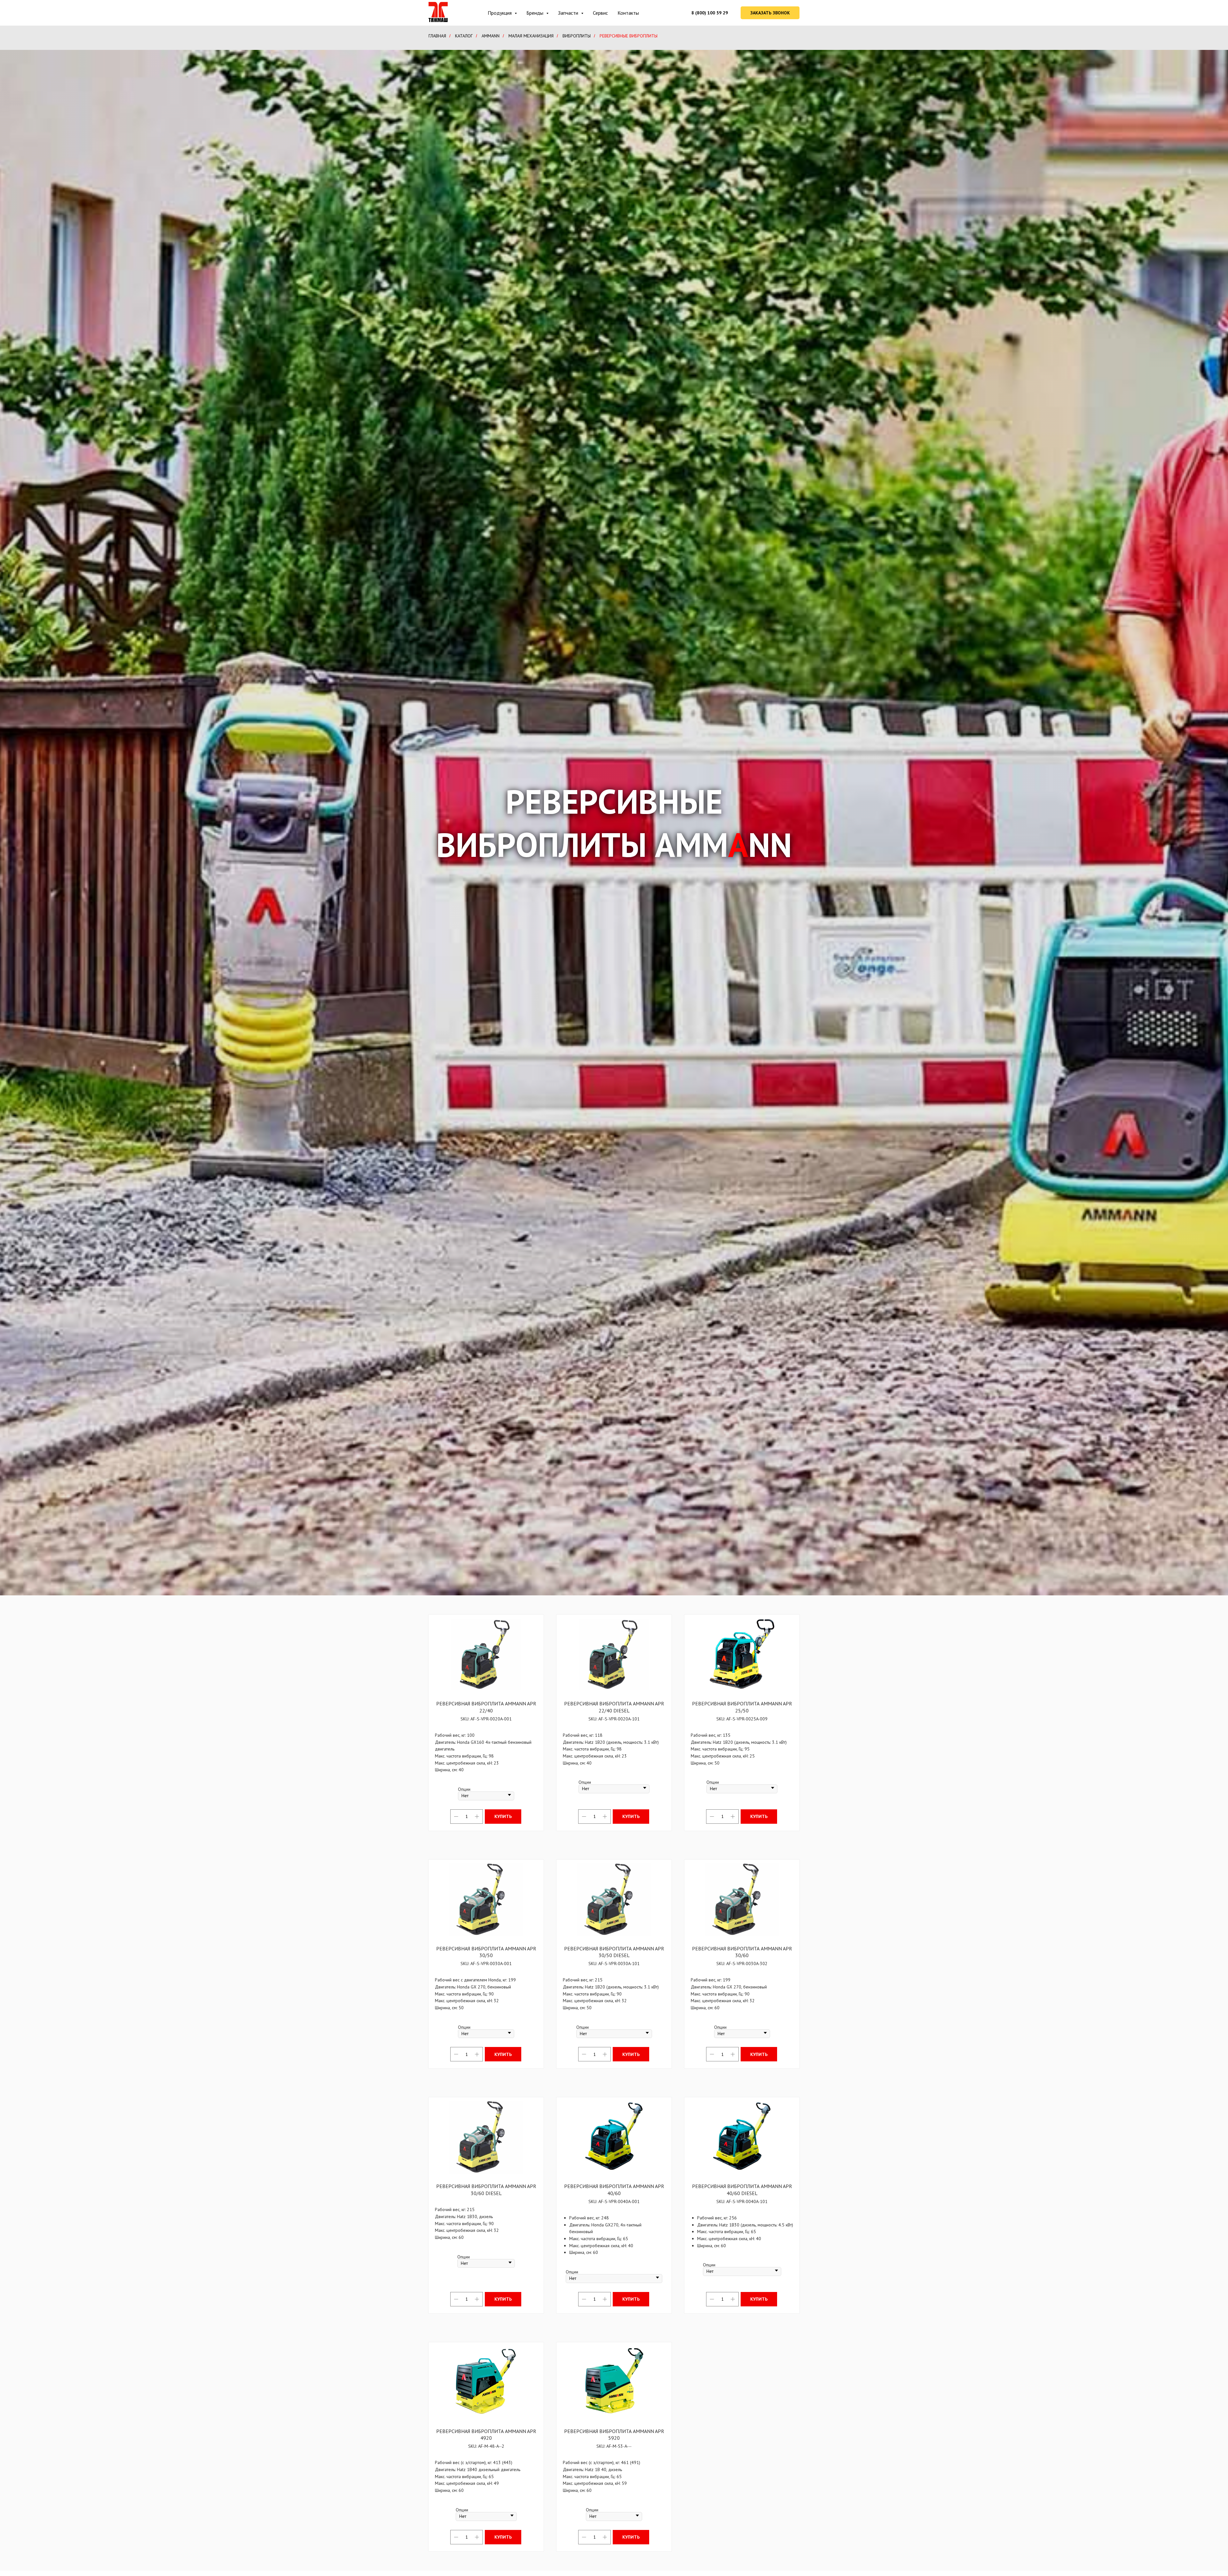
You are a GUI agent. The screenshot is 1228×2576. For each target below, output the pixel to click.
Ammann (491, 36)
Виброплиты (577, 36)
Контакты (628, 13)
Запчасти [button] (569, 13)
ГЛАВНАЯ (437, 36)
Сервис (600, 13)
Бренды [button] (535, 13)
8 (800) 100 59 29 (710, 13)
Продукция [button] (500, 13)
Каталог (464, 36)
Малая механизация (531, 36)
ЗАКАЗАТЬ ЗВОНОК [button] (770, 13)
